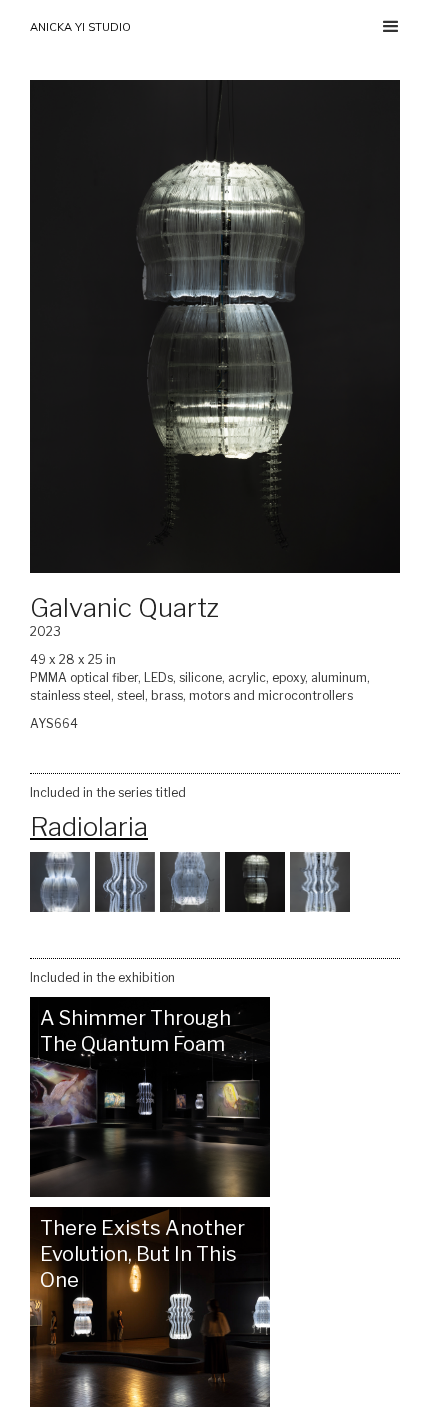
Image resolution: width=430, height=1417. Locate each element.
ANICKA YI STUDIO (80, 27)
